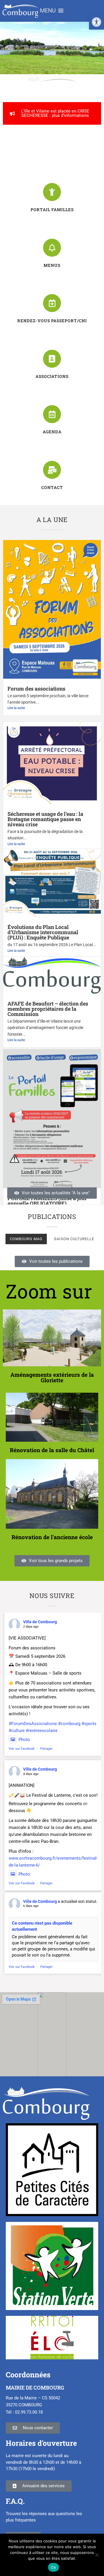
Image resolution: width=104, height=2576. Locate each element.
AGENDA (52, 432)
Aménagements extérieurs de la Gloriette (52, 1377)
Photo (24, 1740)
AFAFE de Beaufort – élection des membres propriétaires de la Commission (48, 1009)
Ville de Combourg (40, 1622)
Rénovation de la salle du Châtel (52, 1450)
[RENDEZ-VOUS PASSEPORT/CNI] (52, 303)
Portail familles (52, 210)
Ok (53, 2567)
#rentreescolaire (42, 1731)
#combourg (69, 1724)
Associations (52, 376)
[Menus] (52, 248)
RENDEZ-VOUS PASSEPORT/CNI (52, 321)
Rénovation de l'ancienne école (52, 1537)
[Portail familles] (52, 192)
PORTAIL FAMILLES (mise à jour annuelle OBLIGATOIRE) (47, 1201)
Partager (46, 1749)
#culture (17, 1731)
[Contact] (52, 470)
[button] (96, 22)
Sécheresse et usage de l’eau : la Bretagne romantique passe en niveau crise (45, 819)
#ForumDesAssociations (33, 1724)
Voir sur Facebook (22, 1749)
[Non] (97, 2555)
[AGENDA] (52, 414)
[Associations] (52, 359)
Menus (52, 265)
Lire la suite (16, 708)
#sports (89, 1724)
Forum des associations (36, 689)
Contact (52, 487)
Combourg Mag (26, 1239)
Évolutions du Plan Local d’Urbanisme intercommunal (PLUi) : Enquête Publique (43, 932)
